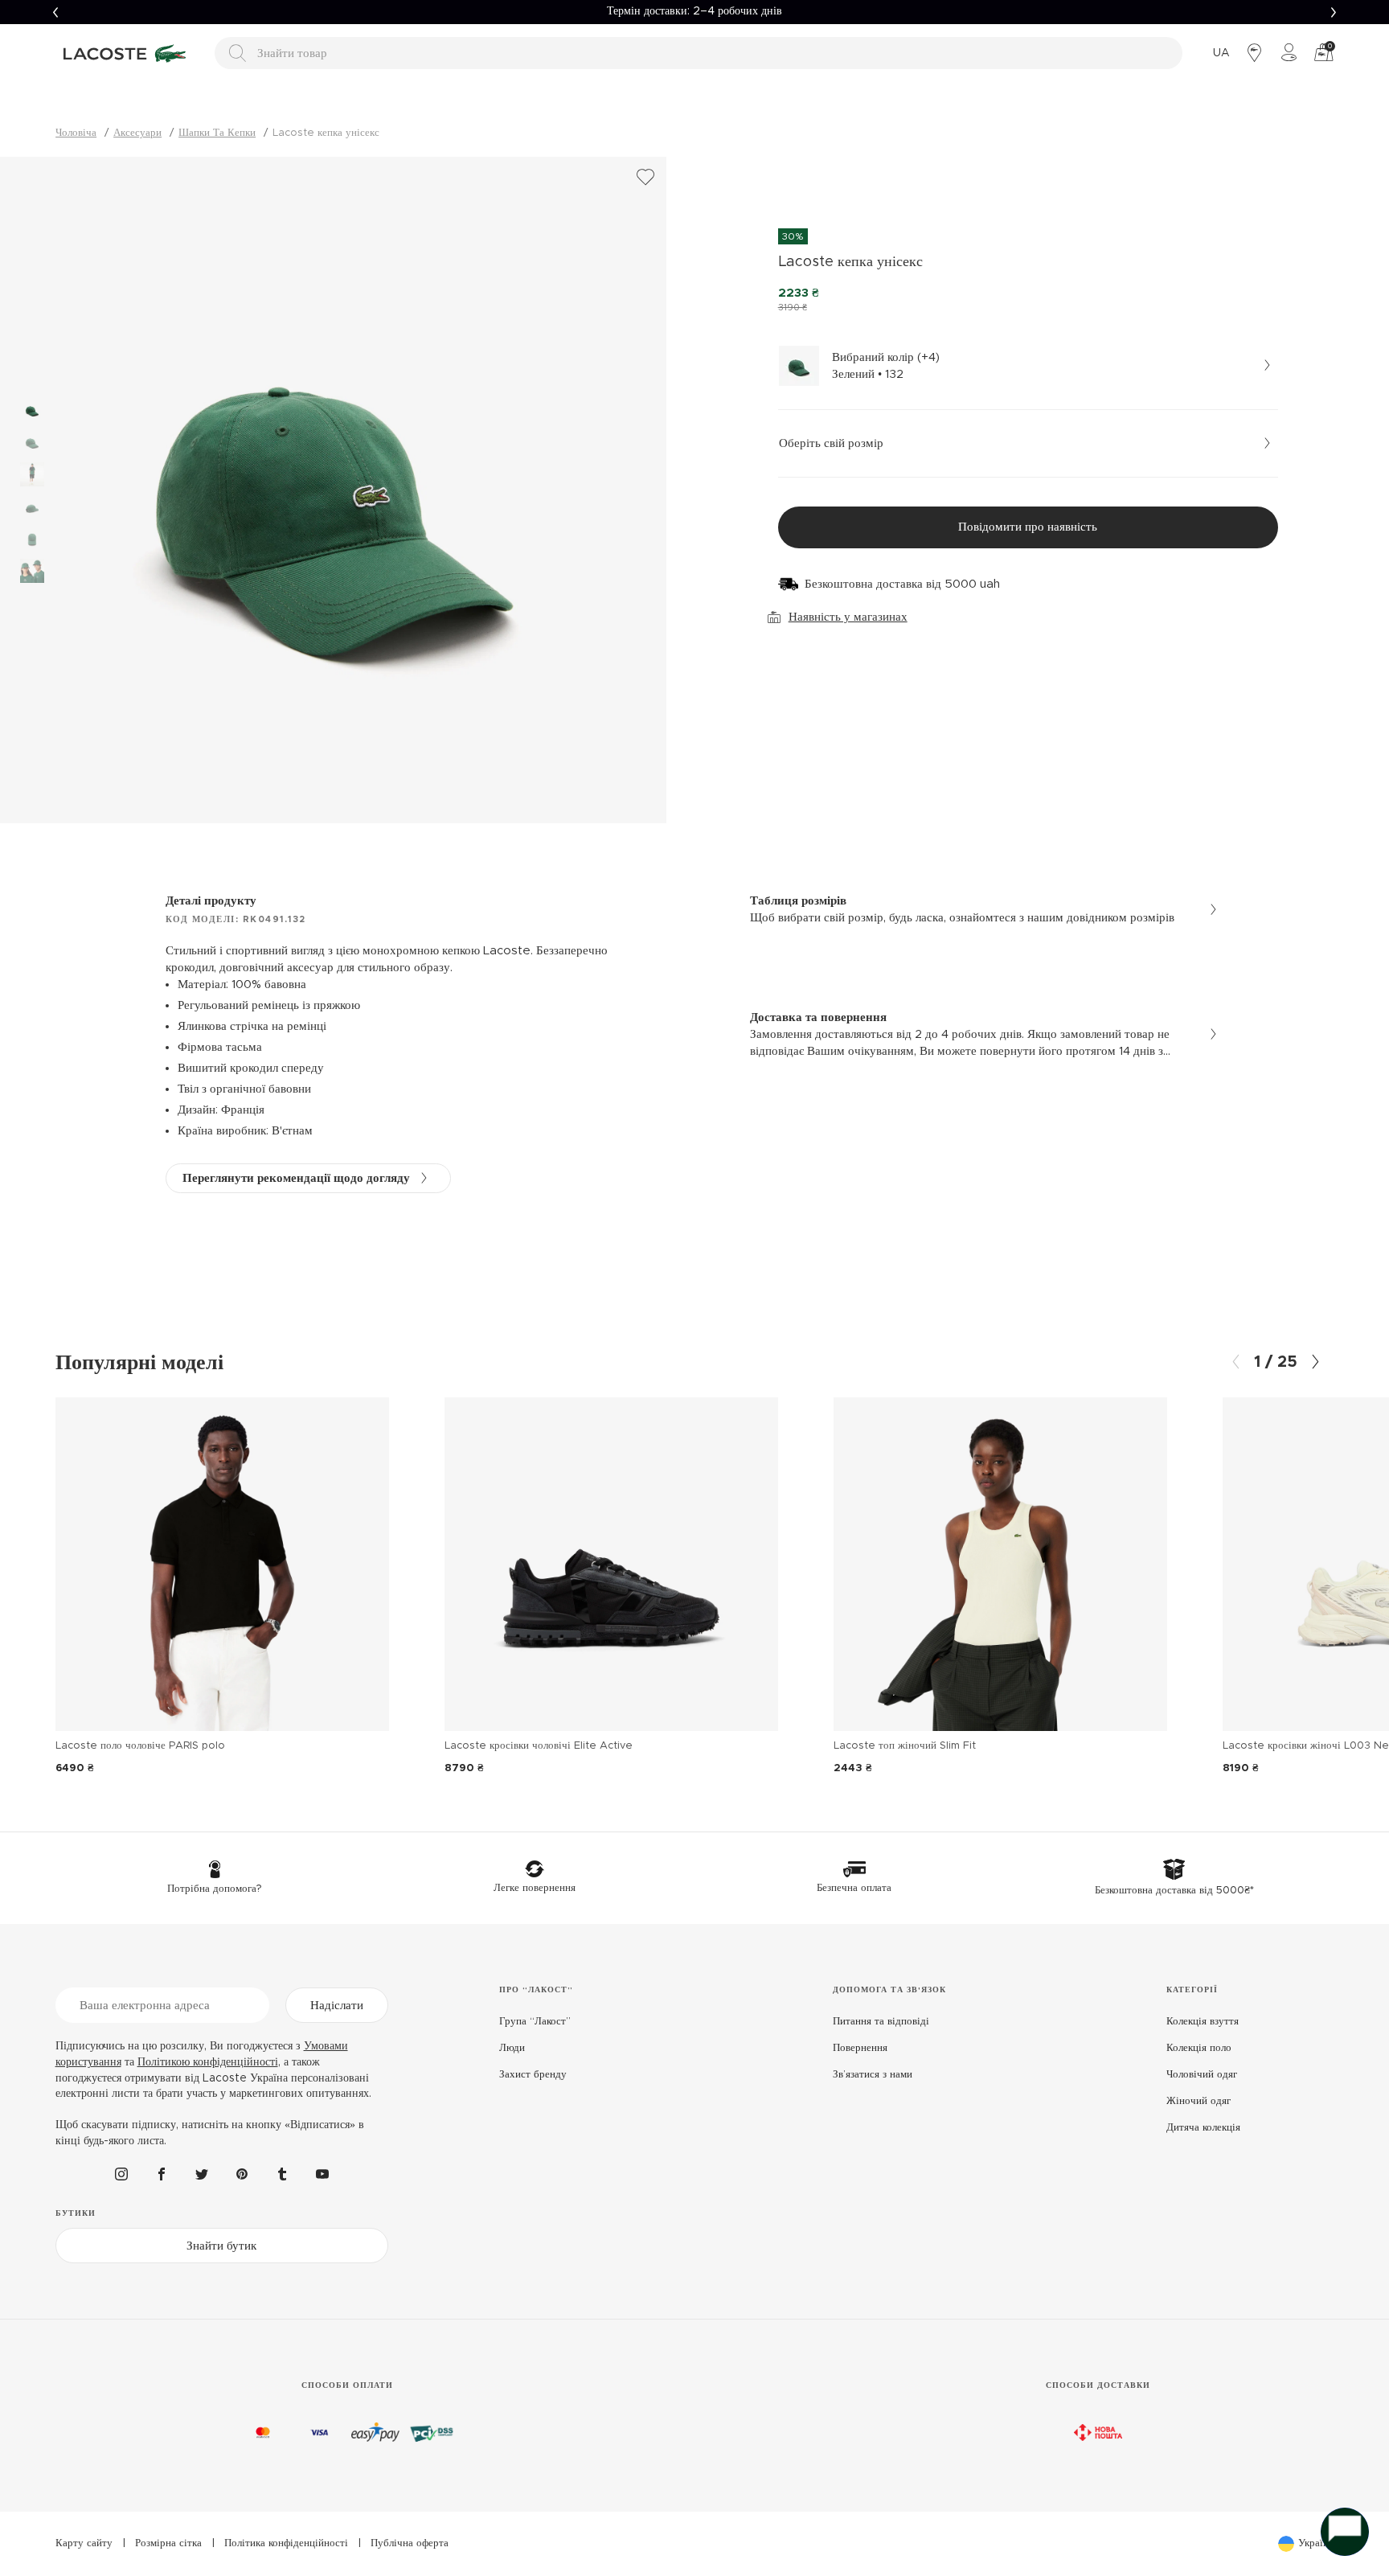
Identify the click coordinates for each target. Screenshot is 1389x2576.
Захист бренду (533, 2075)
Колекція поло (1199, 2048)
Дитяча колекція (1203, 2128)
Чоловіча (76, 133)
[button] (55, 12)
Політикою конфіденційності (208, 2062)
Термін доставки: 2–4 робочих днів (694, 11)
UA (1221, 53)
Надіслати (337, 2006)
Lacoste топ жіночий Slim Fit (905, 1746)
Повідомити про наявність (1028, 527)
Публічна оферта (410, 2543)
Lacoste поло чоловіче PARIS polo (140, 1746)
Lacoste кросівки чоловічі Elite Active (539, 1746)
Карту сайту (84, 2543)
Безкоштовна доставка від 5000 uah (902, 584)
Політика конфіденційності (286, 2543)
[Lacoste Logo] (127, 53)
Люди (512, 2048)
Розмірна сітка (168, 2543)
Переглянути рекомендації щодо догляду (296, 1178)
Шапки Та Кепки (217, 133)
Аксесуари (137, 133)
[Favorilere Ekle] (645, 178)
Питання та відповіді (881, 2022)
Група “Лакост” (535, 2022)
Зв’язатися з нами (873, 2075)
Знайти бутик (221, 2246)
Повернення (860, 2048)
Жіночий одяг (1198, 2101)
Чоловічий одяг (1202, 2075)
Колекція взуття (1203, 2022)
